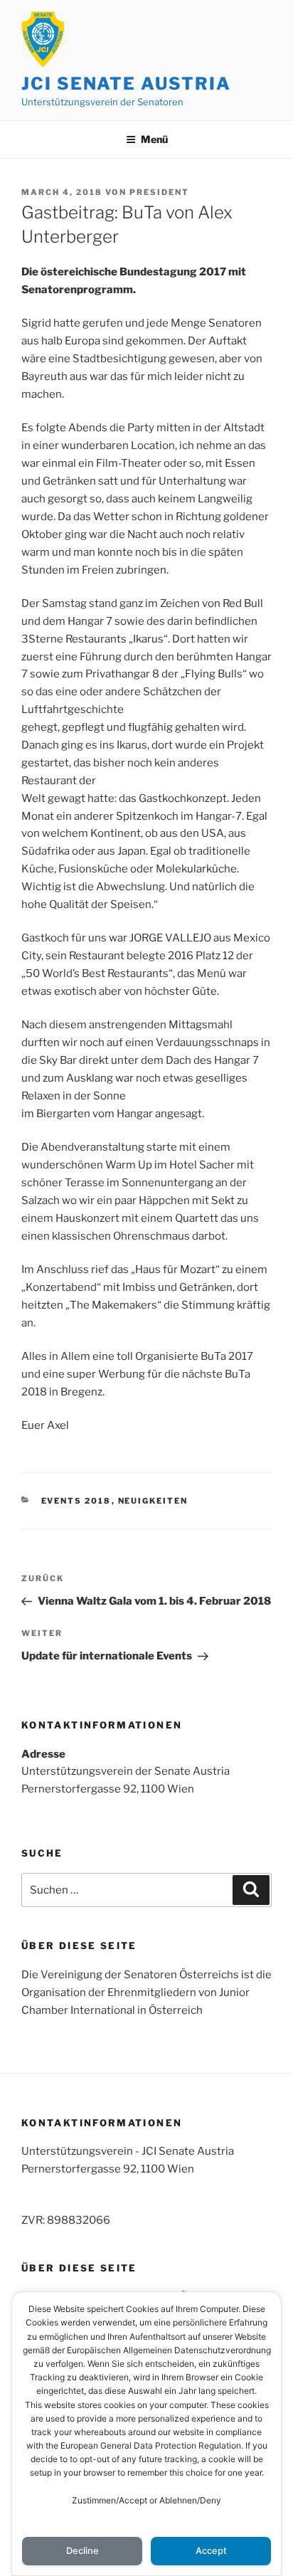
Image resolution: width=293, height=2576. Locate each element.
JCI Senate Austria (126, 84)
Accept (211, 2551)
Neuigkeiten (153, 1501)
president (159, 192)
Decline (82, 2551)
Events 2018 (76, 1501)
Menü (154, 139)
